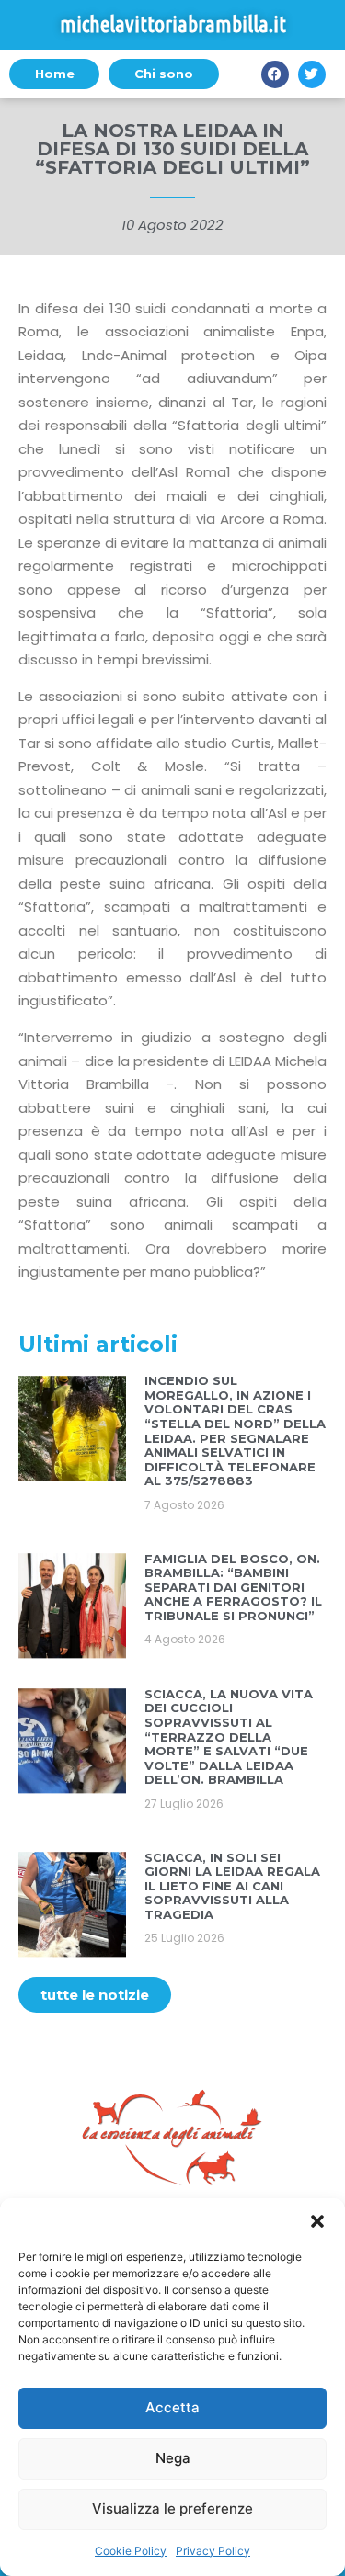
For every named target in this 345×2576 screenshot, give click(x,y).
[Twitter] (312, 74)
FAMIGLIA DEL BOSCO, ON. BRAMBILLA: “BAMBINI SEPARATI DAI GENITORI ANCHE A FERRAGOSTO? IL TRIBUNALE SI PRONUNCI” (233, 1587)
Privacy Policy (213, 2551)
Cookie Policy (131, 2551)
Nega (173, 2458)
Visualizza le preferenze (172, 2508)
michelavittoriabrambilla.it (173, 24)
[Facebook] (275, 74)
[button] (317, 2221)
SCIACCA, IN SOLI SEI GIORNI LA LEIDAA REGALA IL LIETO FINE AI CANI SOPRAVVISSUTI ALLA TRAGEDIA (232, 1886)
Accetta (172, 2407)
